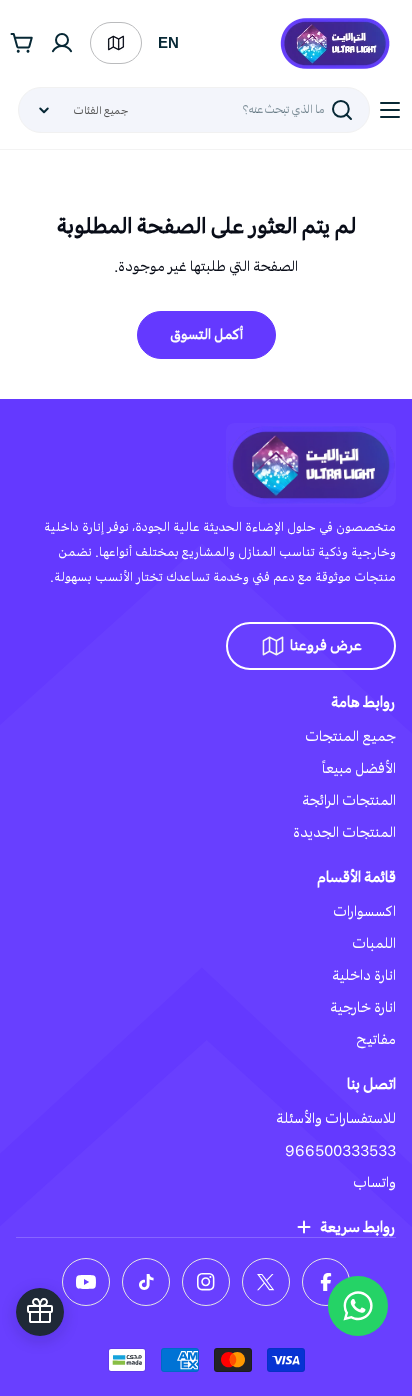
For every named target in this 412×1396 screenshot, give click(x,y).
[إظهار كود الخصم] (40, 1312)
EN (168, 42)
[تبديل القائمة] (390, 110)
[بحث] (342, 110)
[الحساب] (62, 43)
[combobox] (194, 110)
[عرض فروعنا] (116, 43)
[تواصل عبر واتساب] (358, 1306)
